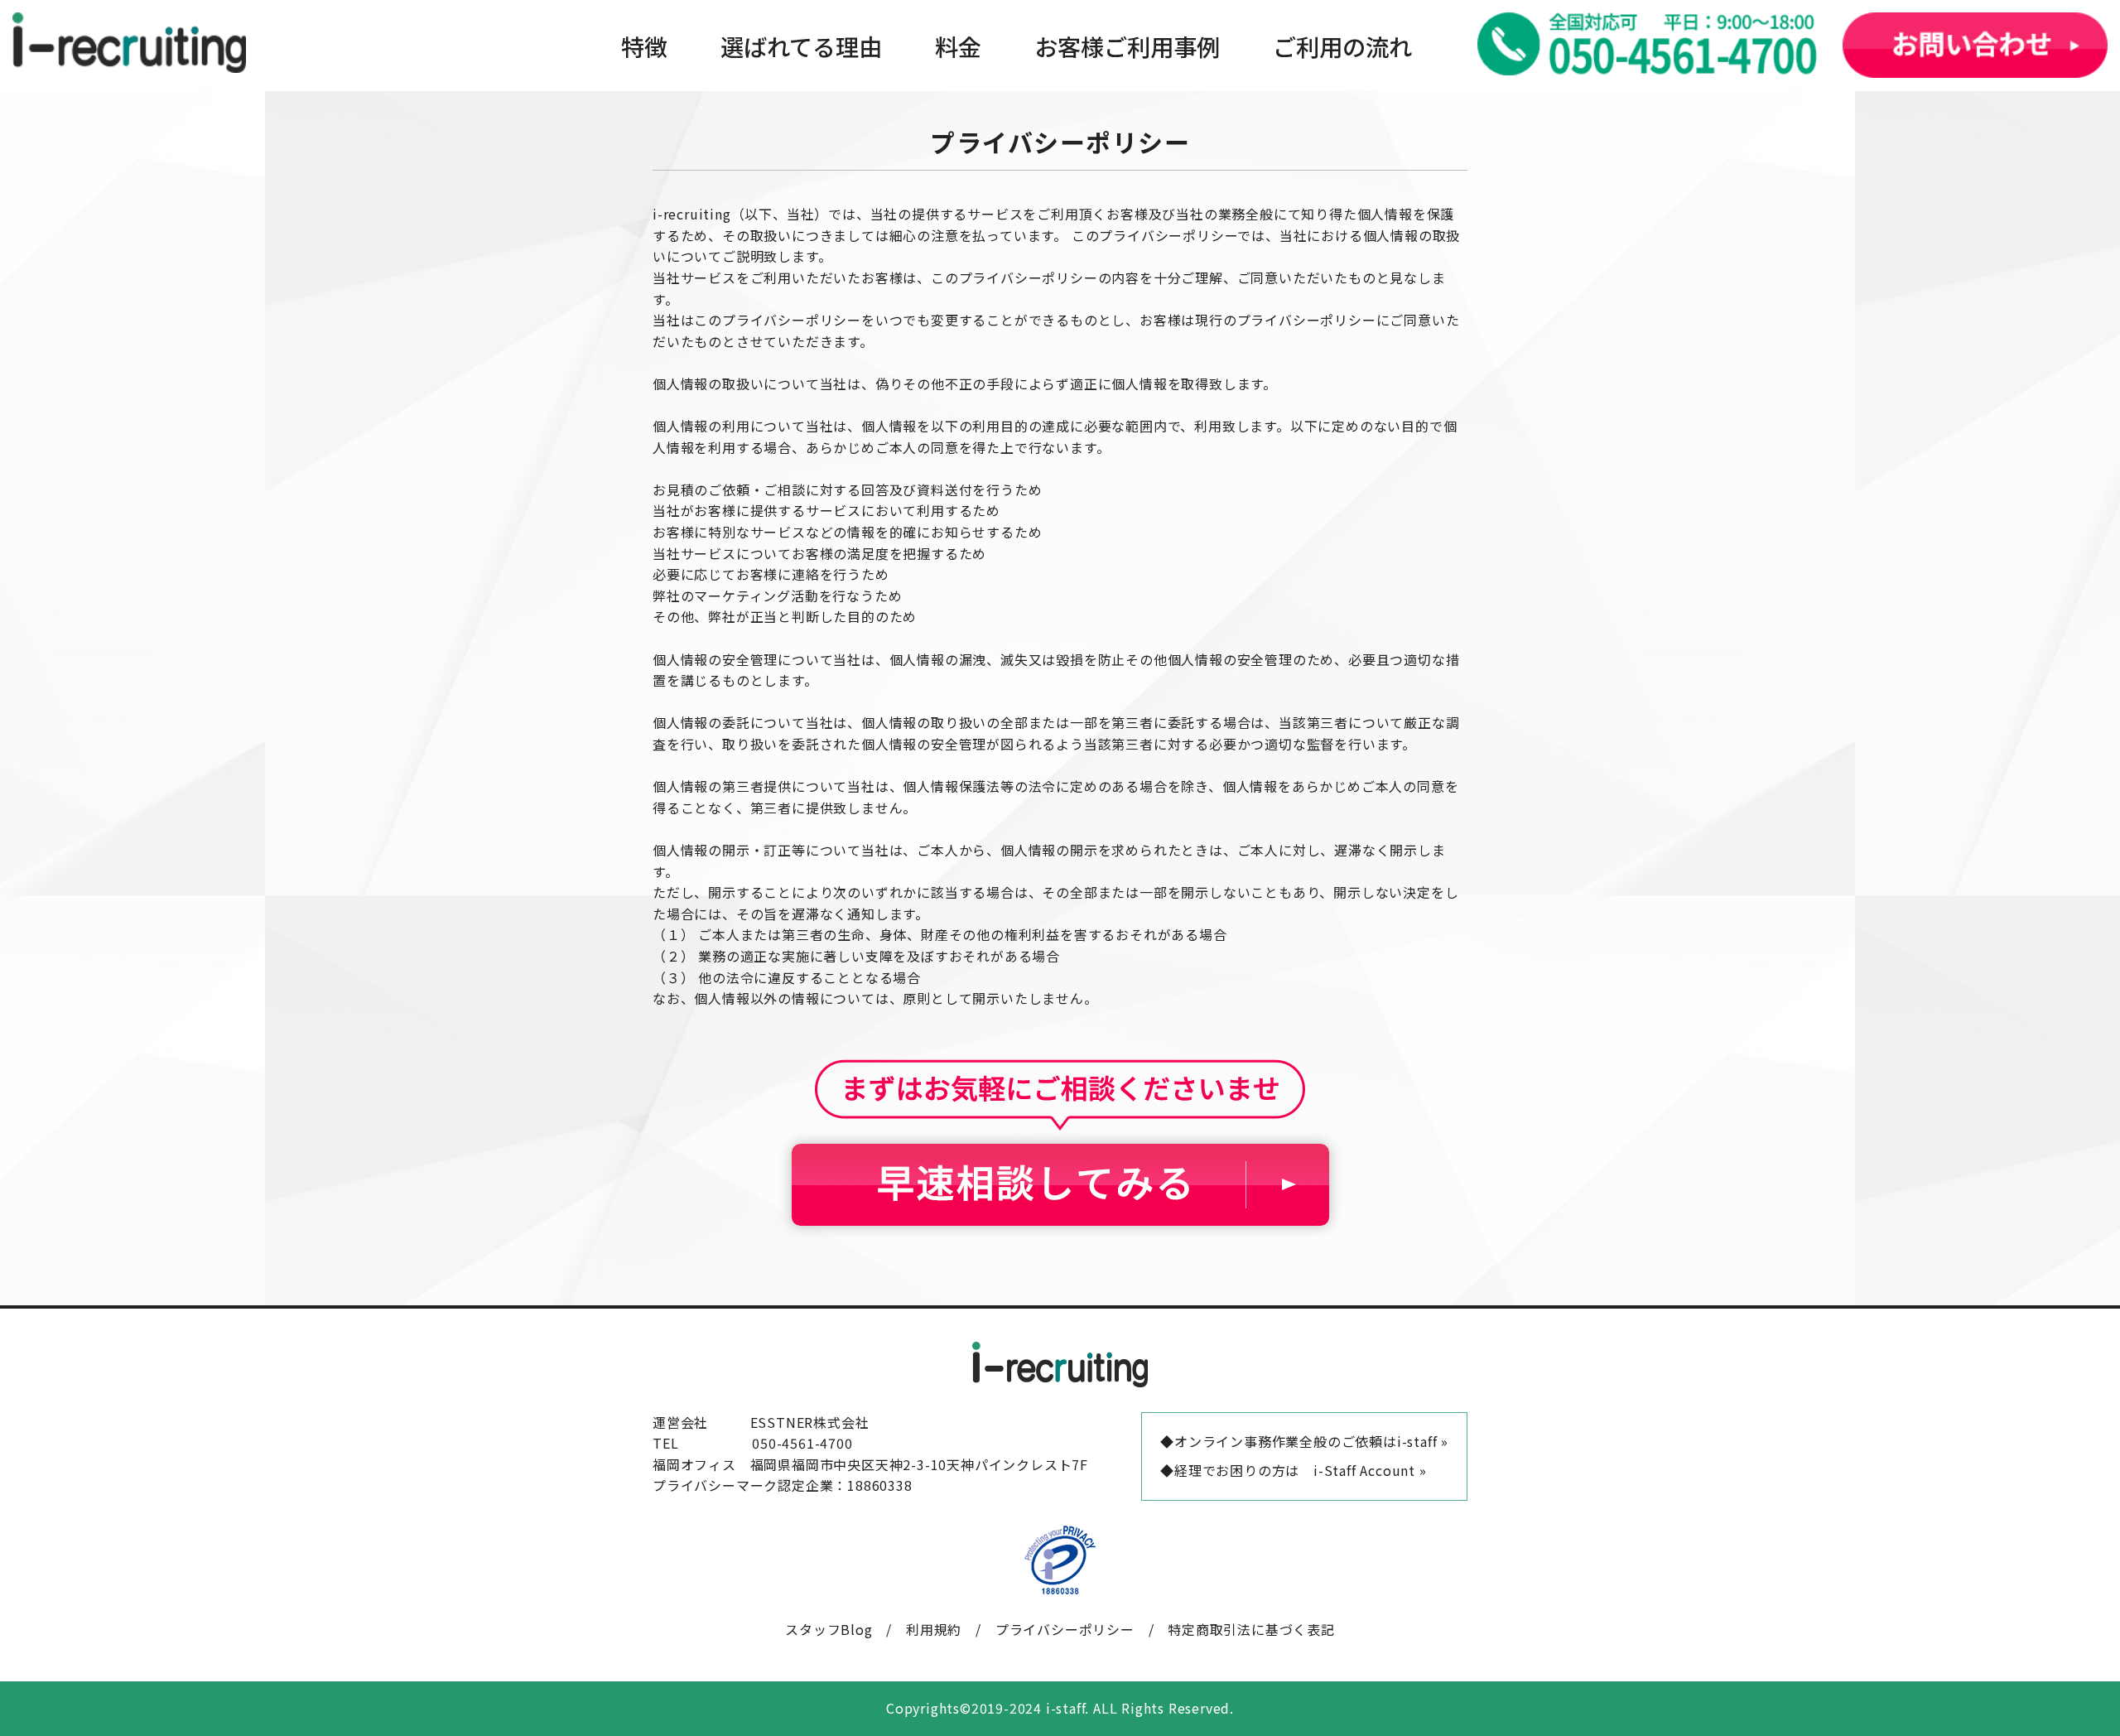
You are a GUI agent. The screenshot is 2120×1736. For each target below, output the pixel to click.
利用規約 (934, 1629)
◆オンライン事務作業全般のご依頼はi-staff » (1304, 1441)
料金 (958, 46)
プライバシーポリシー (1065, 1629)
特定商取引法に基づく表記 (1251, 1629)
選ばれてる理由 (801, 46)
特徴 (644, 46)
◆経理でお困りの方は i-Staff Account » (1293, 1470)
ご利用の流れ (1342, 46)
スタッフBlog (829, 1629)
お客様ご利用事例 (1127, 46)
